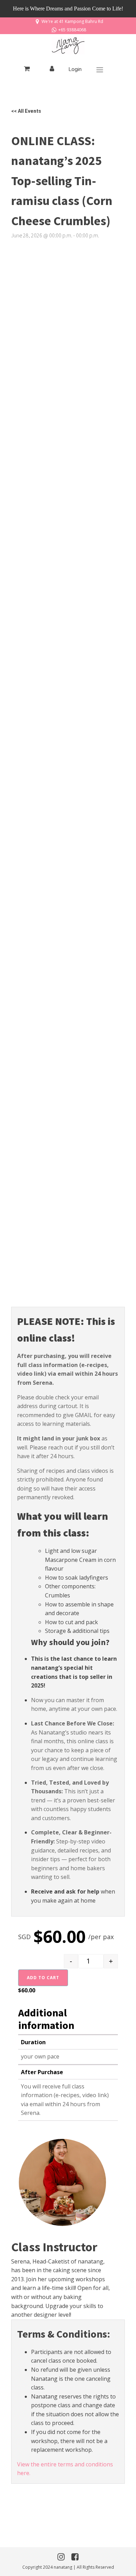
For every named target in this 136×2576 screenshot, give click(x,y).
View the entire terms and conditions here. (65, 2469)
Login (75, 69)
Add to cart (43, 1978)
